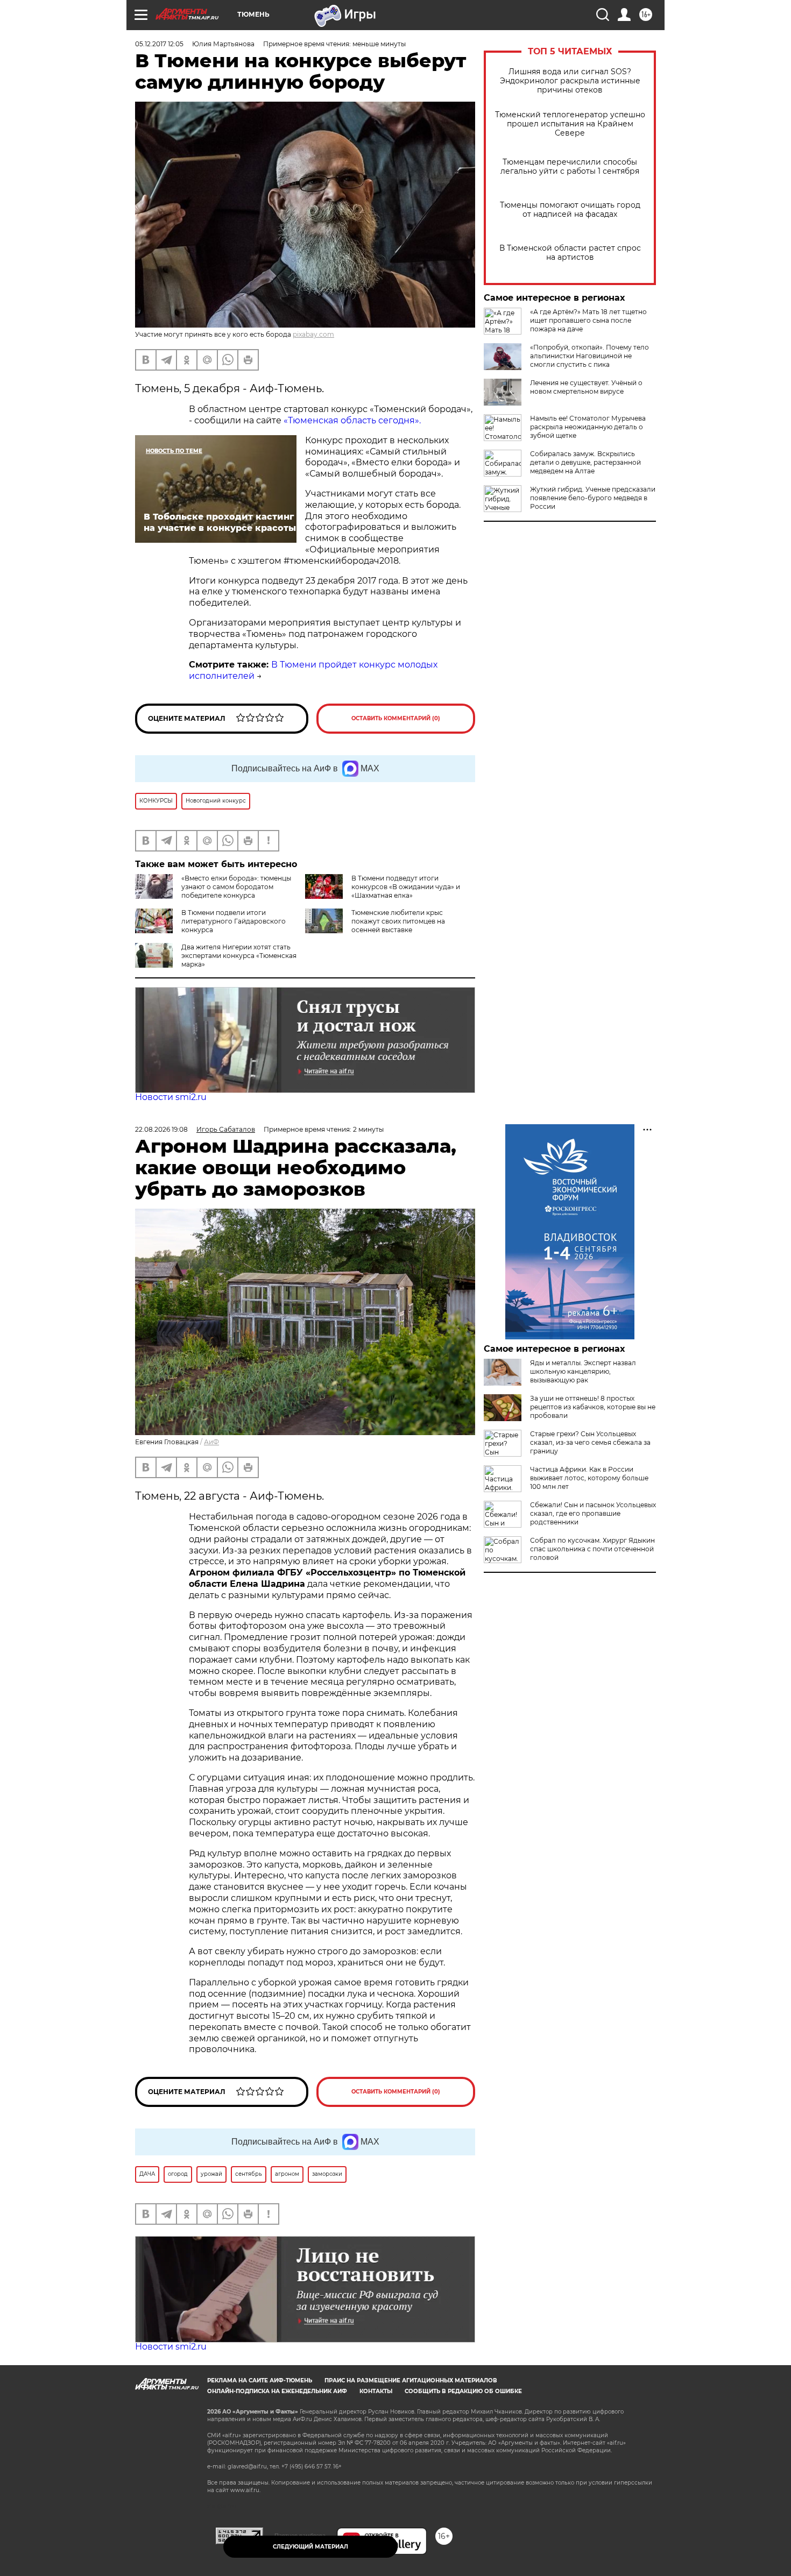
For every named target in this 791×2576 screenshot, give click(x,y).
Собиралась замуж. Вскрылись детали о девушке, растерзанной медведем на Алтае (585, 462)
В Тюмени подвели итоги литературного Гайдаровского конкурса (234, 921)
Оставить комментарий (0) (396, 718)
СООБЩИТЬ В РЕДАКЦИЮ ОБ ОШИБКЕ (463, 2391)
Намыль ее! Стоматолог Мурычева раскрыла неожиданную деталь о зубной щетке (588, 427)
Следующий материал (310, 2547)
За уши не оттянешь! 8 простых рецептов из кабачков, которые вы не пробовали (593, 1407)
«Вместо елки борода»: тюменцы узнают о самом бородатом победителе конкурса (236, 887)
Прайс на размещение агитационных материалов (411, 2380)
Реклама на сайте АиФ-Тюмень (260, 2380)
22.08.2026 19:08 (161, 1129)
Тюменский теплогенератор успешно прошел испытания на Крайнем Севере (570, 124)
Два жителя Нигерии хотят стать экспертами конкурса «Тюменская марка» (239, 956)
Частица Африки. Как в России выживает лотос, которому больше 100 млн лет (589, 1478)
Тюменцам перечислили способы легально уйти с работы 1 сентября (570, 167)
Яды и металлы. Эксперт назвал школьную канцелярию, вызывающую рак (583, 1371)
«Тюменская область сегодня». (352, 420)
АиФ (211, 1442)
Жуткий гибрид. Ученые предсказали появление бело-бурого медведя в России (593, 498)
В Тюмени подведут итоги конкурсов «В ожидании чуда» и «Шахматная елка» (406, 887)
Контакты (376, 2391)
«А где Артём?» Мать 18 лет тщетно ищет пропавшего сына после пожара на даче (588, 320)
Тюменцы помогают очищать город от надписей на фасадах (570, 210)
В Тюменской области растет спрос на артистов (570, 253)
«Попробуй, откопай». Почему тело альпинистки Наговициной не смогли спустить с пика (589, 356)
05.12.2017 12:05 (159, 44)
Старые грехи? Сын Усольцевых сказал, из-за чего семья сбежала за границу (590, 1442)
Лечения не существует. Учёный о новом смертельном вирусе (586, 387)
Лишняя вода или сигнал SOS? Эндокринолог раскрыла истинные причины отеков (570, 81)
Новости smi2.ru (171, 1097)
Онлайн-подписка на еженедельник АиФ (277, 2391)
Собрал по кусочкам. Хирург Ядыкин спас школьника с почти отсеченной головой (592, 1549)
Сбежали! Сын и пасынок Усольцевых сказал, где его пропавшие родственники (593, 1513)
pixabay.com (313, 334)
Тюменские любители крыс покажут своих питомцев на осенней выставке (398, 921)
